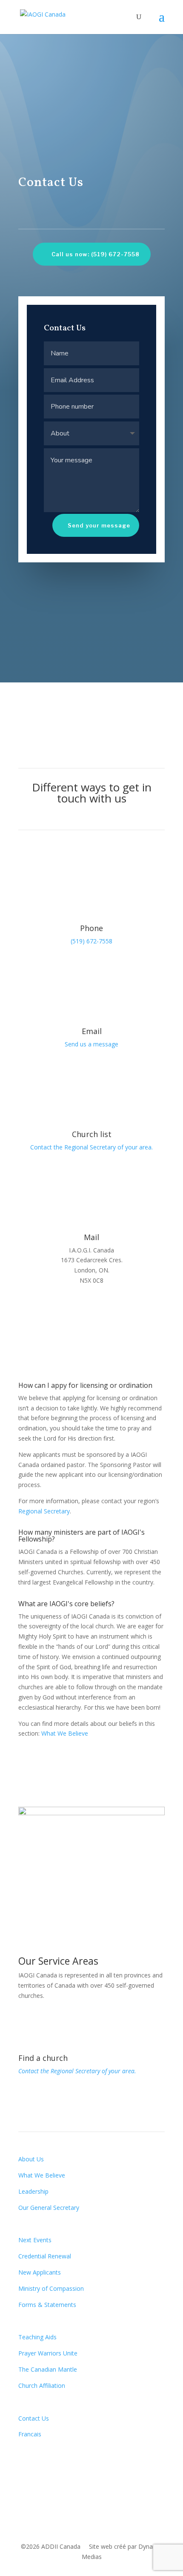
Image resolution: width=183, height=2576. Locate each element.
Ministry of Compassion (51, 2288)
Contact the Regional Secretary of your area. (91, 1147)
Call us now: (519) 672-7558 (96, 254)
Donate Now (53, 2463)
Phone (91, 928)
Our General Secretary (49, 2208)
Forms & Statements (47, 2305)
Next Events (35, 2240)
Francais (30, 2434)
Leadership (33, 2191)
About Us (31, 2159)
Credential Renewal (45, 2256)
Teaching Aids (37, 2337)
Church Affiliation (42, 2385)
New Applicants (40, 2272)
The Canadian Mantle (48, 2369)
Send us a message (91, 1044)
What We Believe (65, 1733)
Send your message (99, 525)
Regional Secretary (44, 1511)
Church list (92, 1134)
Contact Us (34, 2418)
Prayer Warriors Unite (48, 2353)
